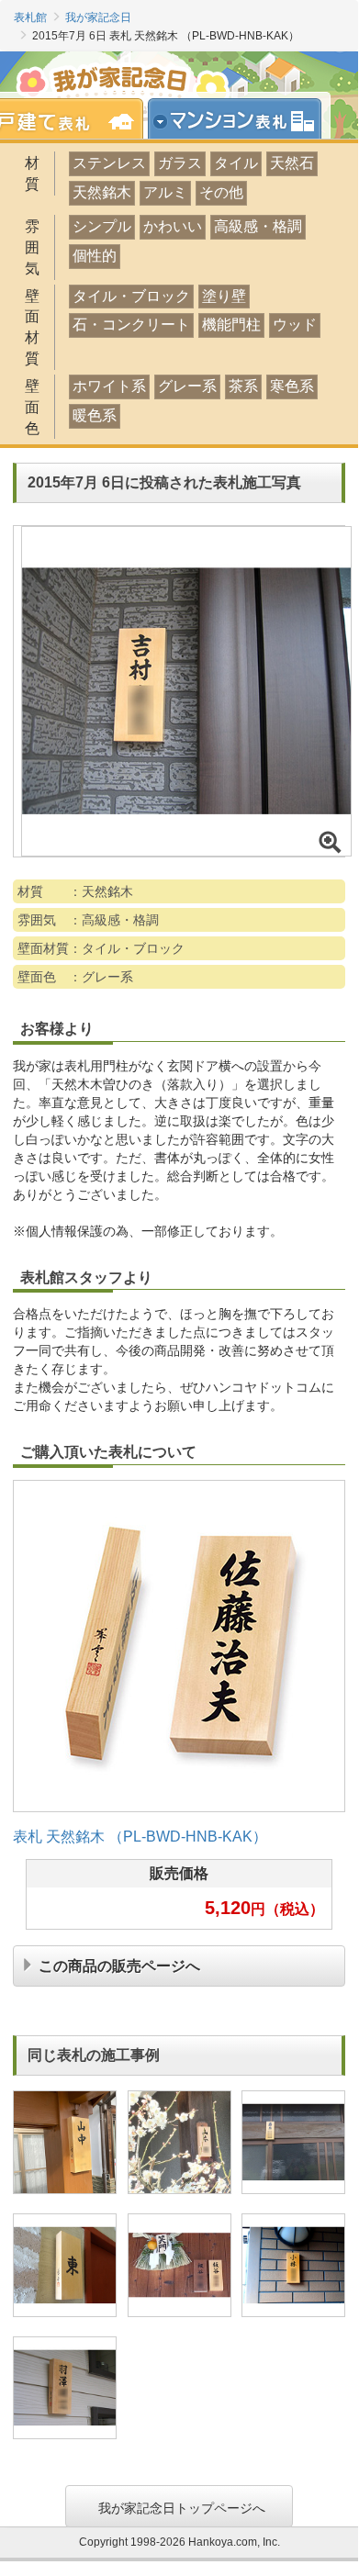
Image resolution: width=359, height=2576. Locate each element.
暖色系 (95, 415)
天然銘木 (102, 192)
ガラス (180, 163)
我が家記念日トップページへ (182, 2506)
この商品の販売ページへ (119, 1964)
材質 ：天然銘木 (75, 891)
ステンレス (109, 163)
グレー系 (187, 386)
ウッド (295, 325)
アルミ (165, 192)
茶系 (243, 386)
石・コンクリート (131, 325)
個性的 (95, 256)
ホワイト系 (109, 386)
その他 (221, 192)
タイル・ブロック (131, 296)
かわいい (173, 226)
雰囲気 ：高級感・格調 (88, 920)
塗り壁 (224, 296)
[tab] (241, 119)
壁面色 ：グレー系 (75, 977)
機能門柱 (231, 325)
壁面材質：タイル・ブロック (101, 948)
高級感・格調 (258, 226)
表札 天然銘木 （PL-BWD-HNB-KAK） (140, 1837)
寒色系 (292, 386)
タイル (236, 163)
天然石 (292, 163)
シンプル (102, 226)
